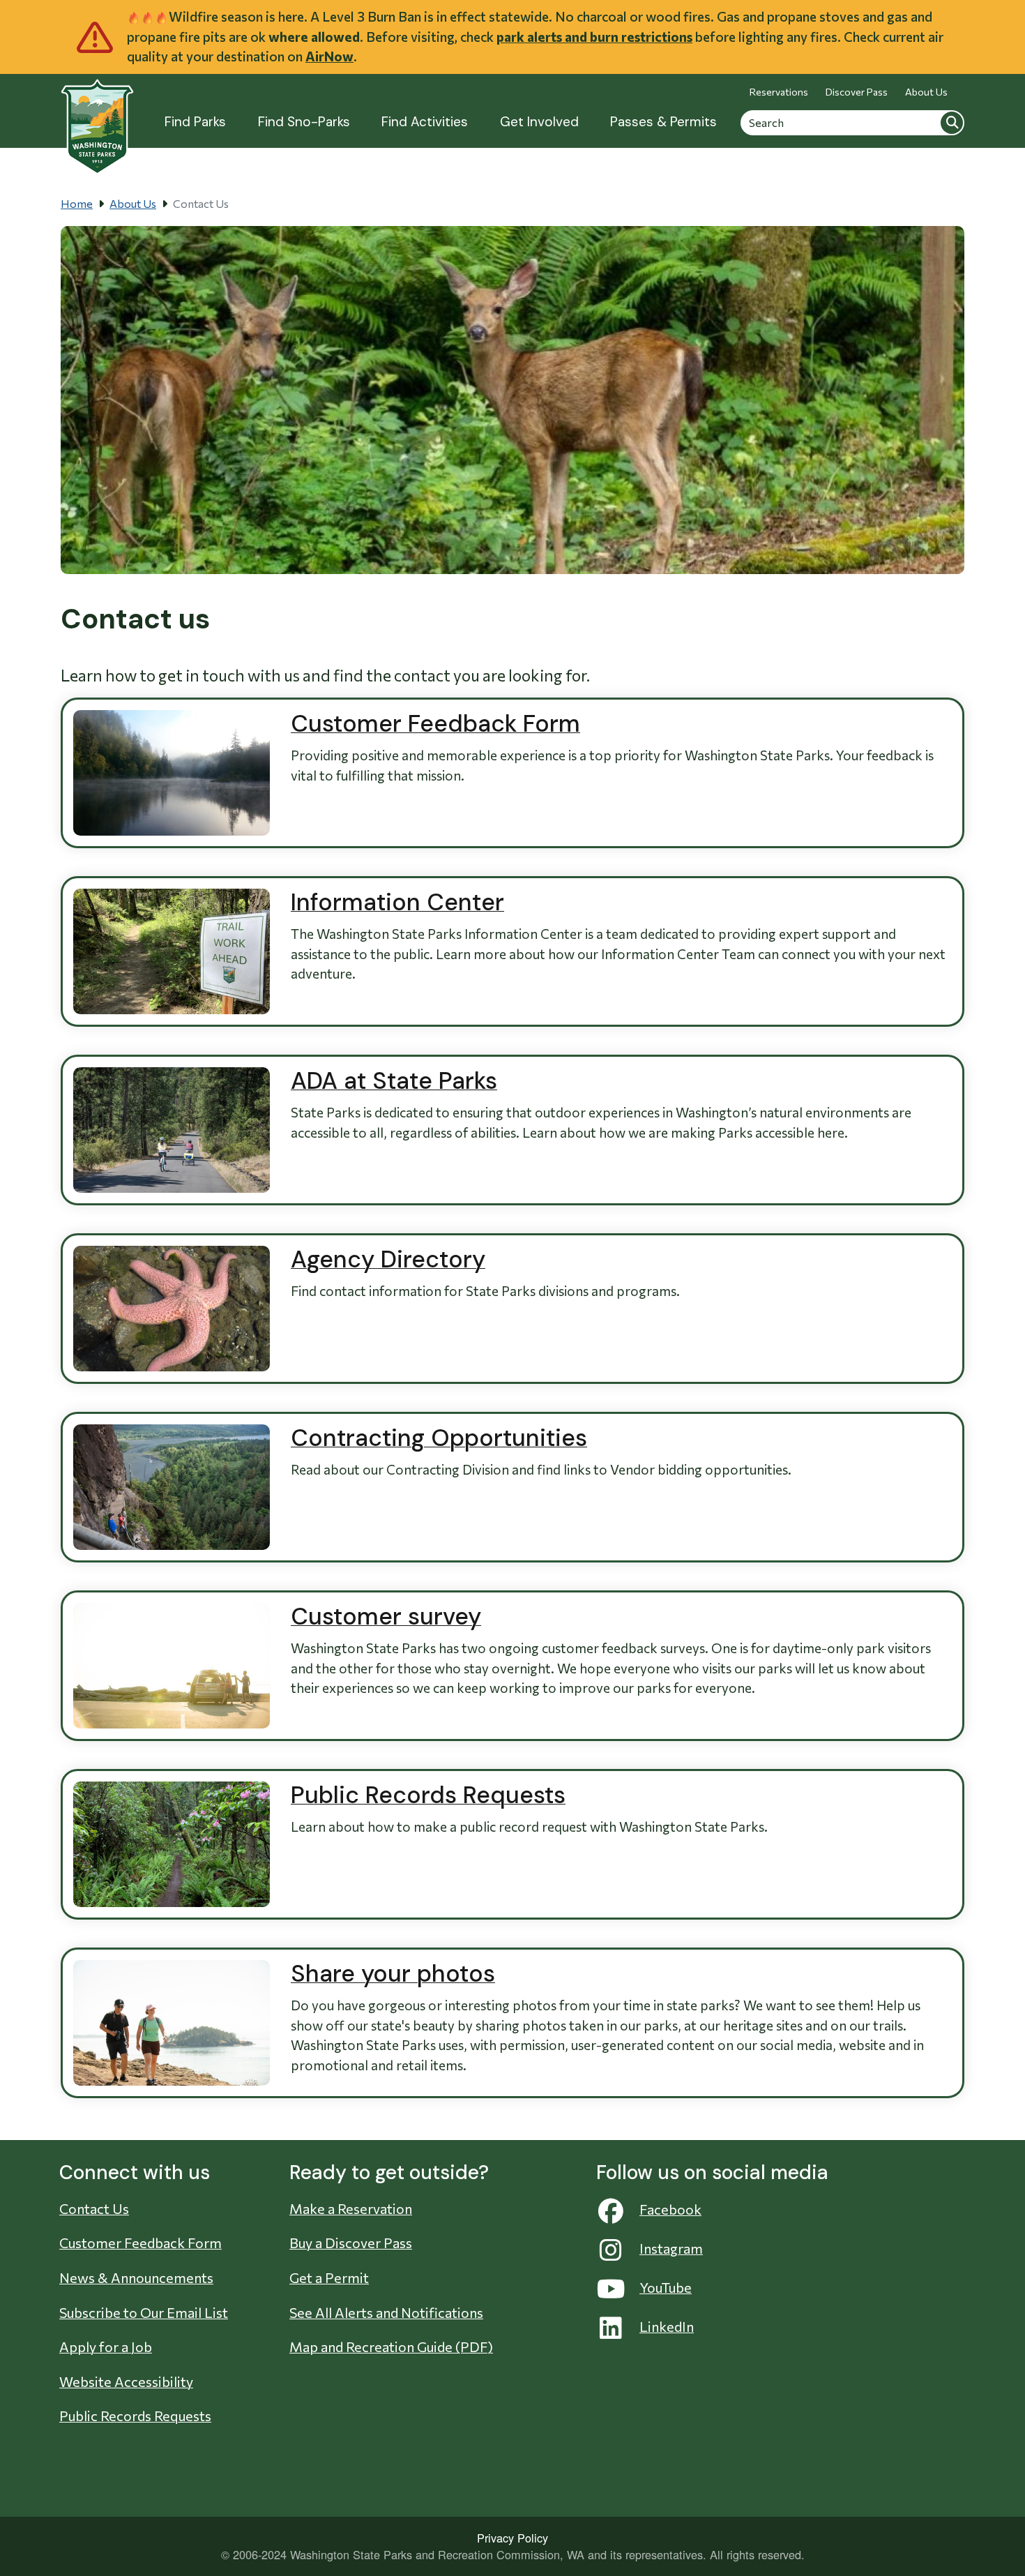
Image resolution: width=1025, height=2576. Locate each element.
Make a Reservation (351, 2208)
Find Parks (195, 122)
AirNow (329, 56)
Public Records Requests (135, 2416)
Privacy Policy (512, 2538)
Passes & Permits (663, 122)
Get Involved (539, 122)
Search (952, 122)
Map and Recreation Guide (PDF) (391, 2347)
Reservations (779, 92)
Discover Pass (857, 92)
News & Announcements (136, 2277)
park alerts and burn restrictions (594, 37)
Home (77, 203)
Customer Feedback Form (141, 2243)
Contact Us (94, 2208)
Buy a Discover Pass (351, 2243)
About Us (926, 92)
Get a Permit (329, 2277)
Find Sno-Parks (304, 122)
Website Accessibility (126, 2381)
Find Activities (425, 122)
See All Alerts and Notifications (386, 2312)
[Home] (97, 119)
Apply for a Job (106, 2347)
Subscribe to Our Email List (144, 2312)
